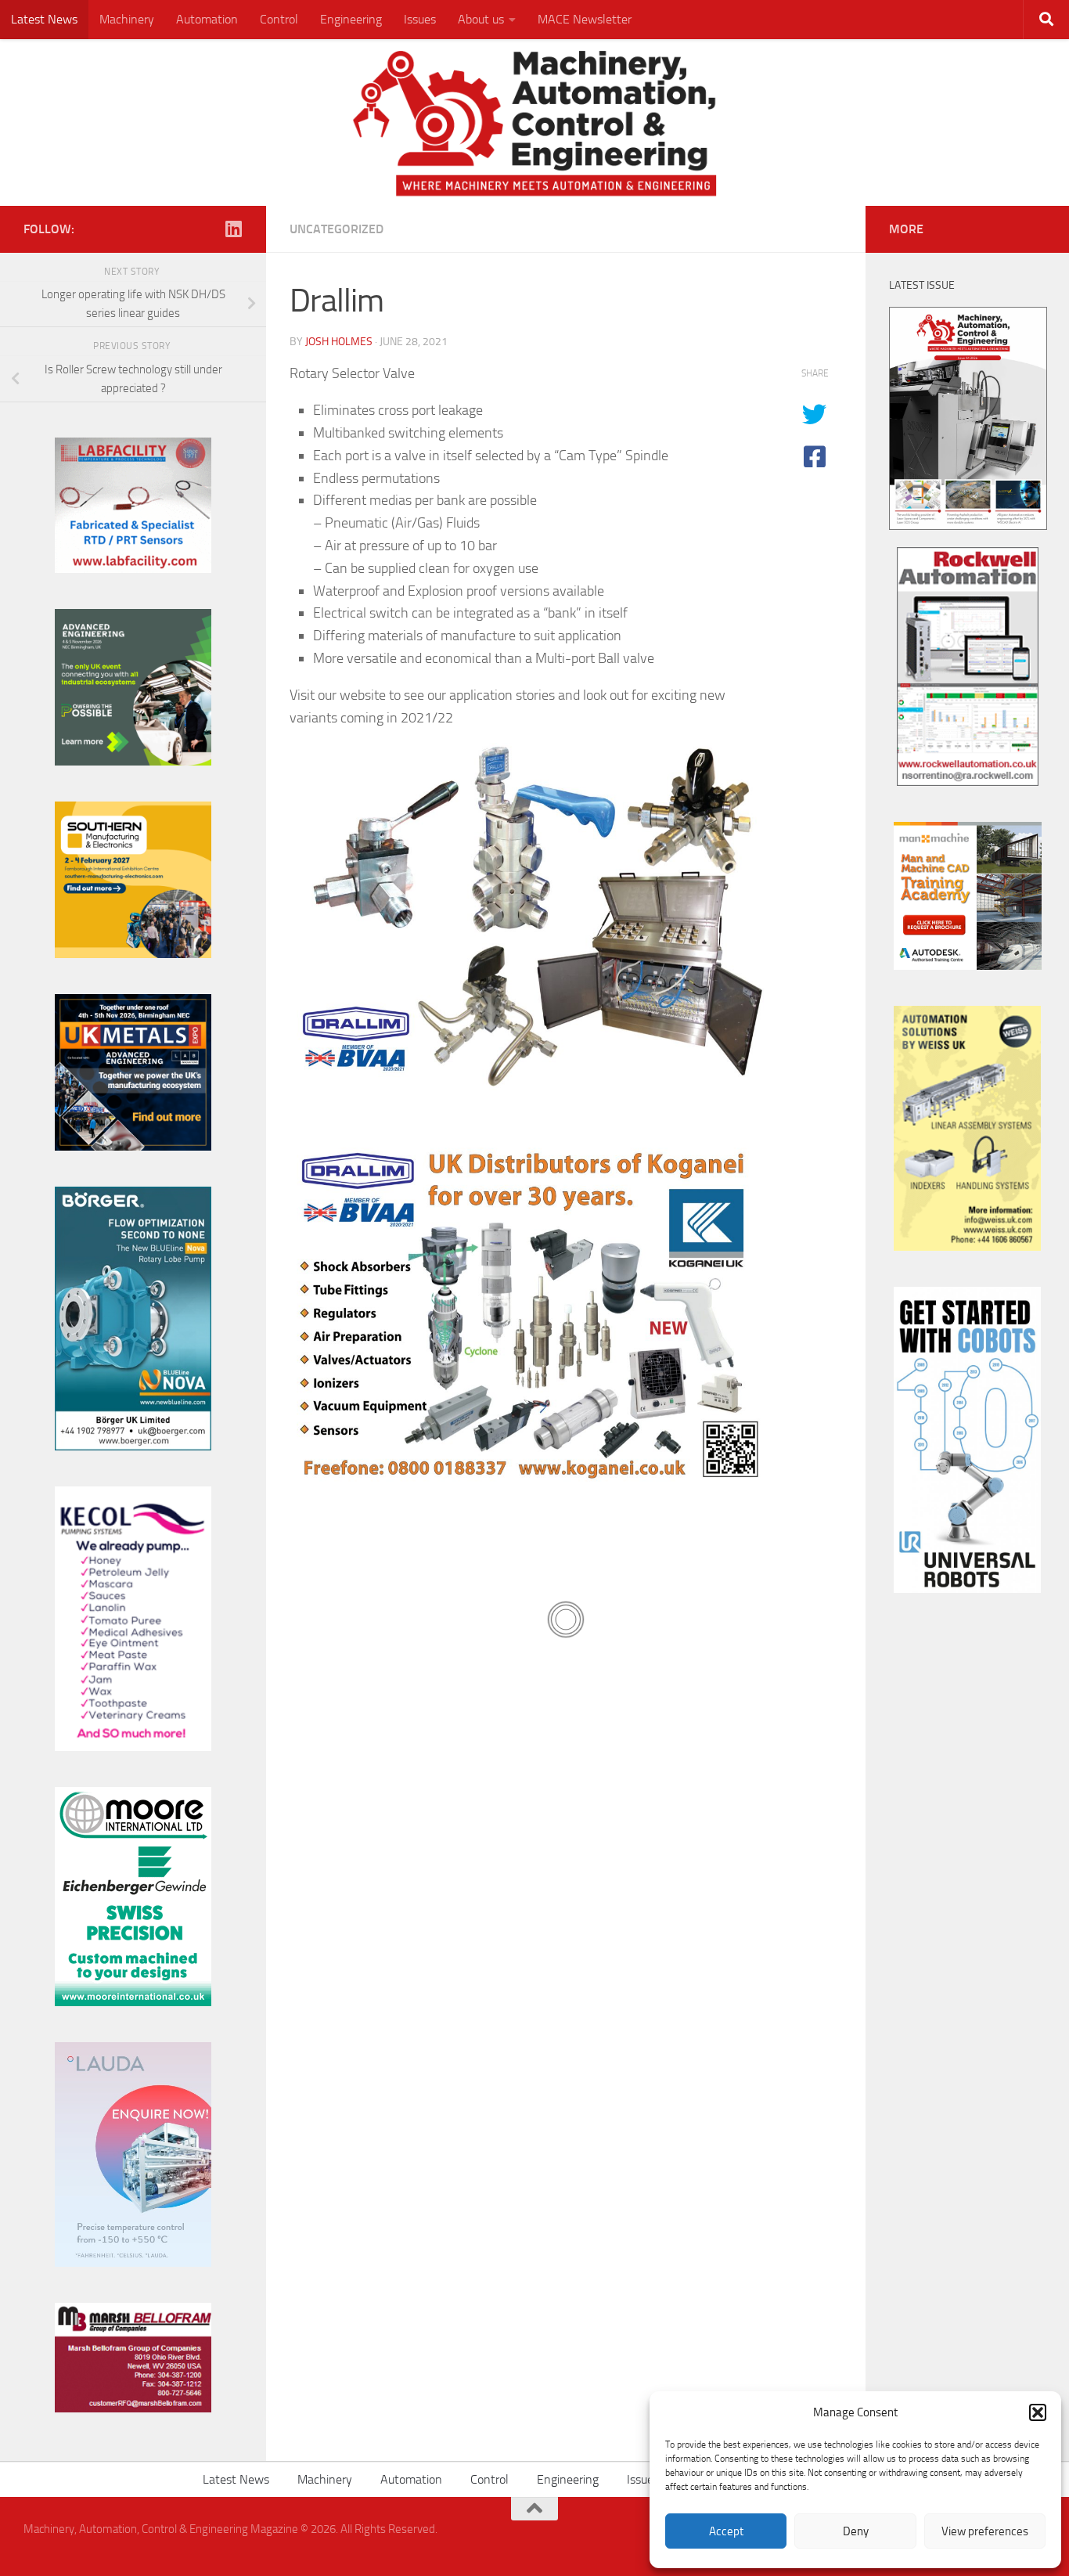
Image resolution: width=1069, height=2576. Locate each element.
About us (481, 19)
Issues (420, 19)
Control (279, 19)
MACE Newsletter (585, 19)
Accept (726, 2531)
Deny (856, 2531)
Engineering (351, 19)
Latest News (44, 19)
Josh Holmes (339, 342)
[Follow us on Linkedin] (233, 229)
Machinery (127, 19)
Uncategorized (337, 229)
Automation (207, 19)
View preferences (985, 2531)
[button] (1038, 2412)
